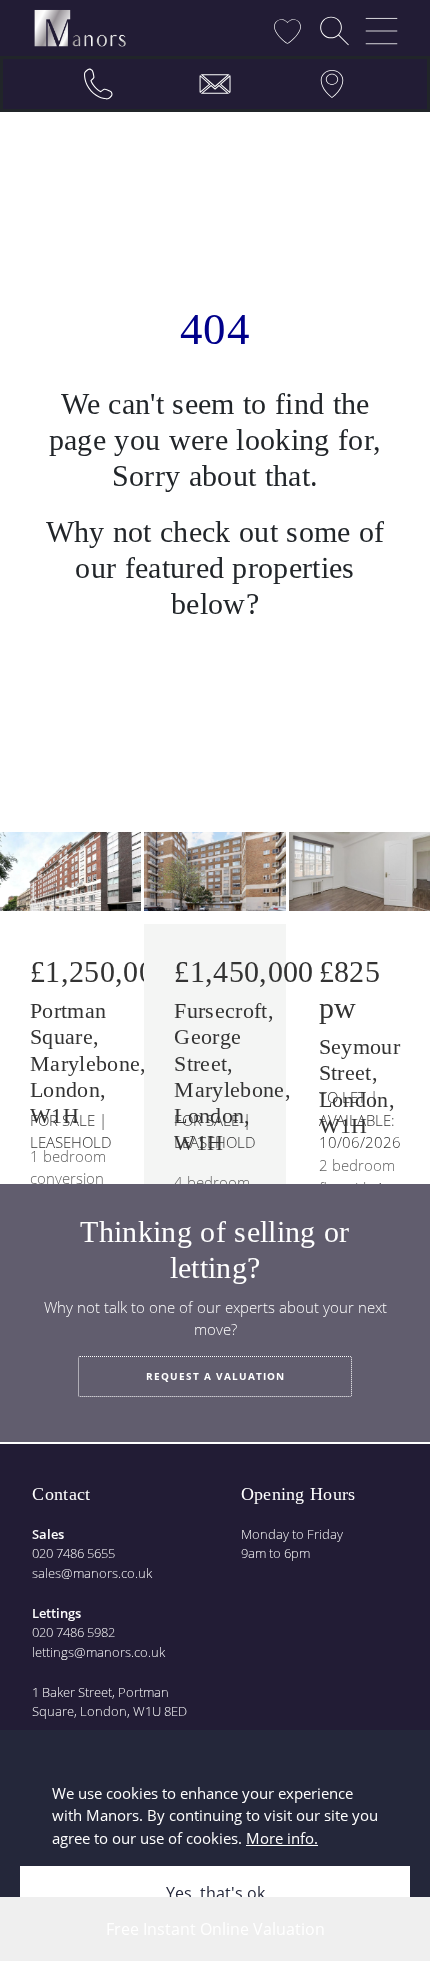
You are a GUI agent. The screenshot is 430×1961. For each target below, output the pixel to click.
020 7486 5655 (73, 1553)
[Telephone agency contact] (98, 84)
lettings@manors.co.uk (98, 1652)
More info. (282, 1838)
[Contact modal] (215, 84)
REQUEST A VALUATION (215, 1376)
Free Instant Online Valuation (215, 1929)
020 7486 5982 (73, 1632)
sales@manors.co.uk (92, 1573)
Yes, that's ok (215, 1893)
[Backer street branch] (332, 84)
